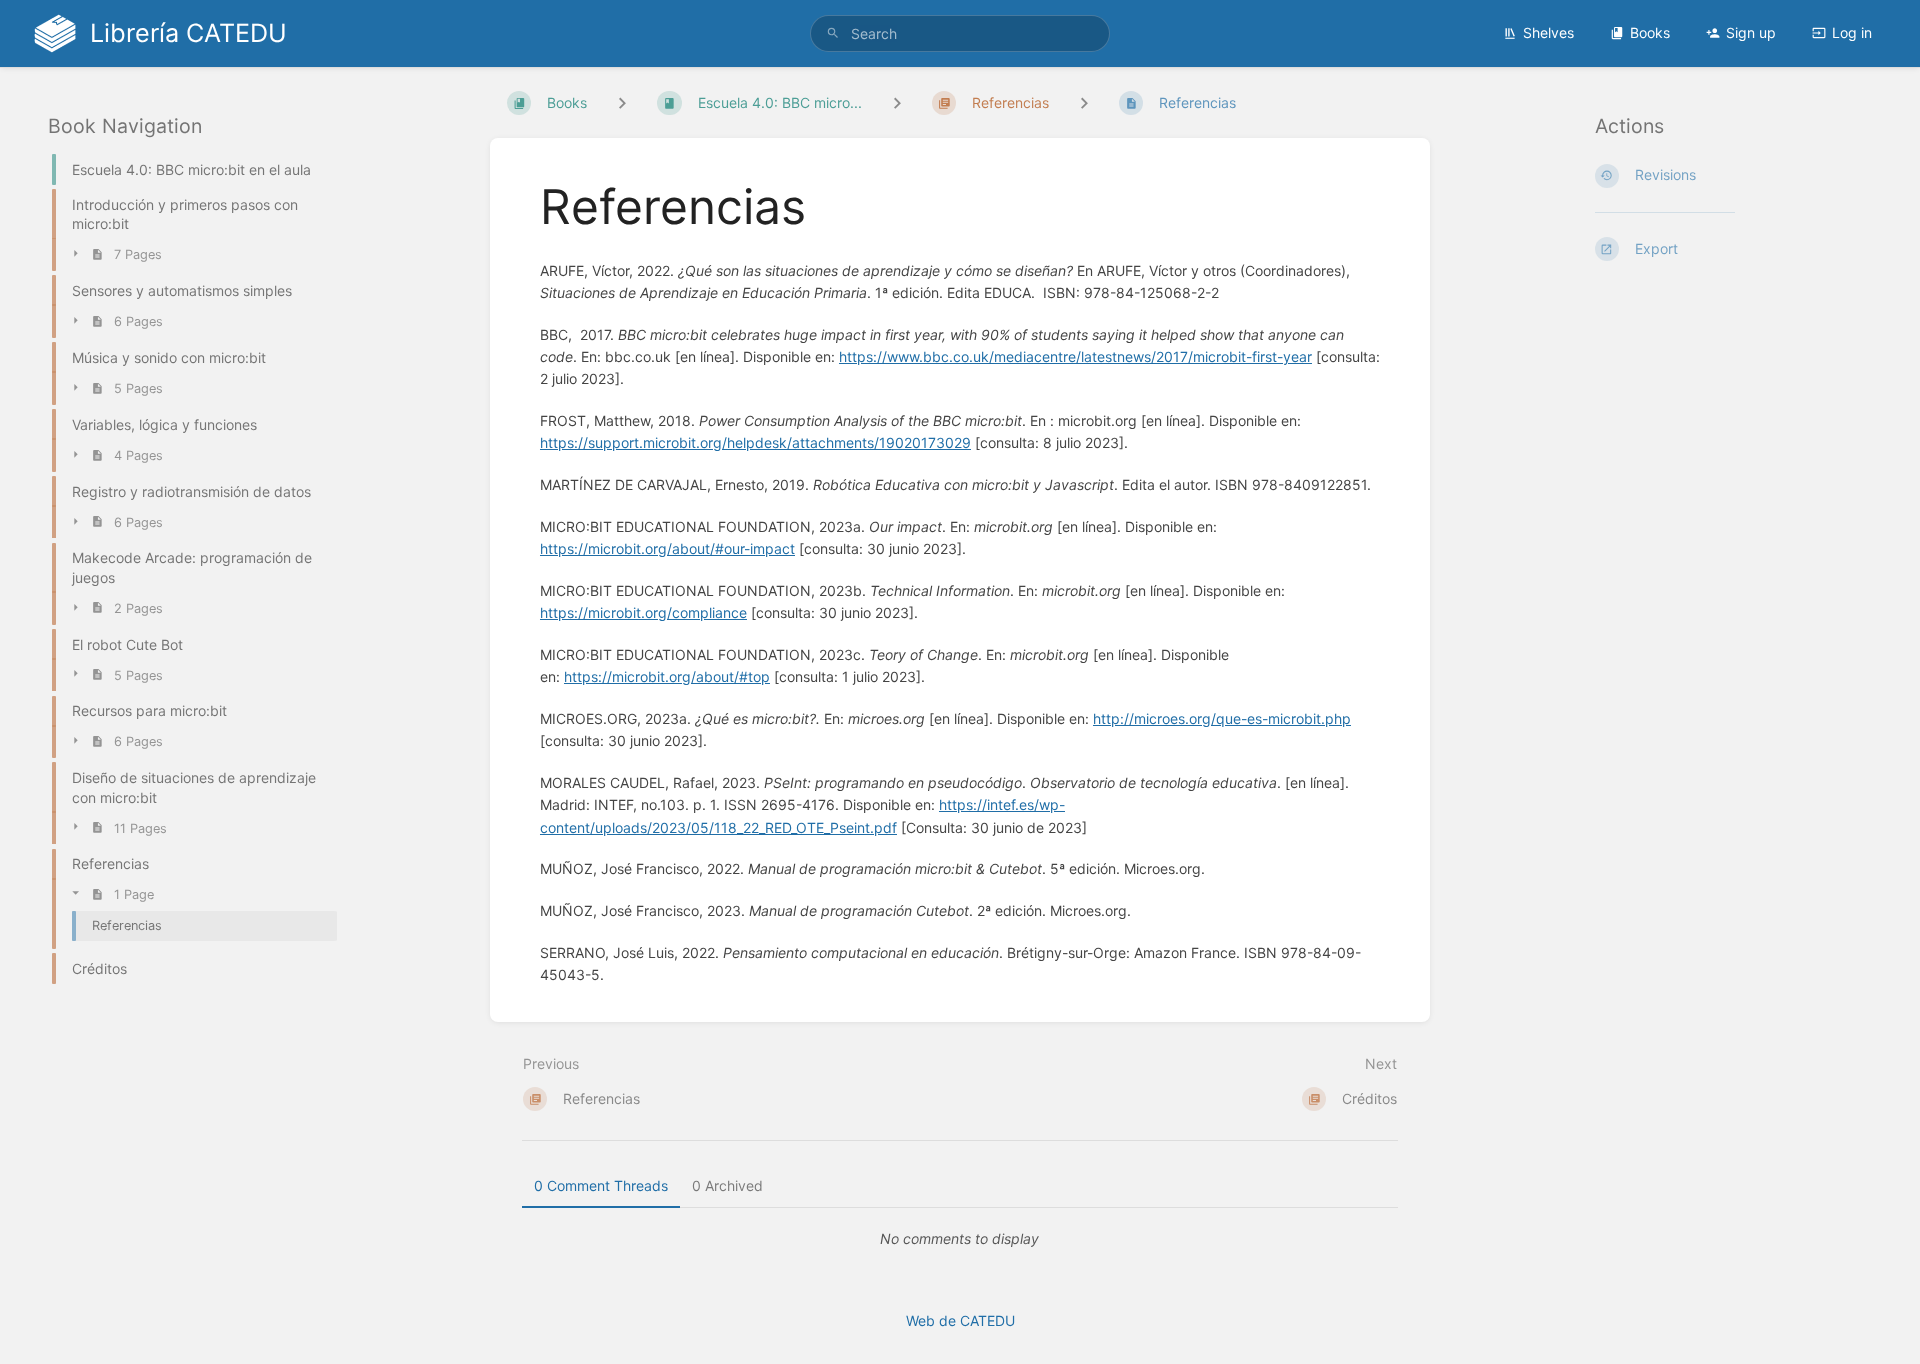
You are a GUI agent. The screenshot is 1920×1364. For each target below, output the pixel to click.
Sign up (1751, 32)
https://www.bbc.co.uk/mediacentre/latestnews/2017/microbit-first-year (1075, 356)
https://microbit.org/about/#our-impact (667, 548)
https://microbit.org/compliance (643, 612)
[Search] (833, 33)
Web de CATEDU (960, 1320)
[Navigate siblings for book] (622, 102)
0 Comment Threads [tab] (601, 1185)
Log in (1852, 32)
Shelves (1548, 32)
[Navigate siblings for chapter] (897, 102)
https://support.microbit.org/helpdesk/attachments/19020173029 (755, 442)
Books (1650, 32)
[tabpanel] (960, 1239)
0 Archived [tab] (727, 1185)
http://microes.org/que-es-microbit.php (1222, 718)
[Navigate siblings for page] (1084, 102)
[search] (960, 33)
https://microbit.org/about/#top (667, 676)
